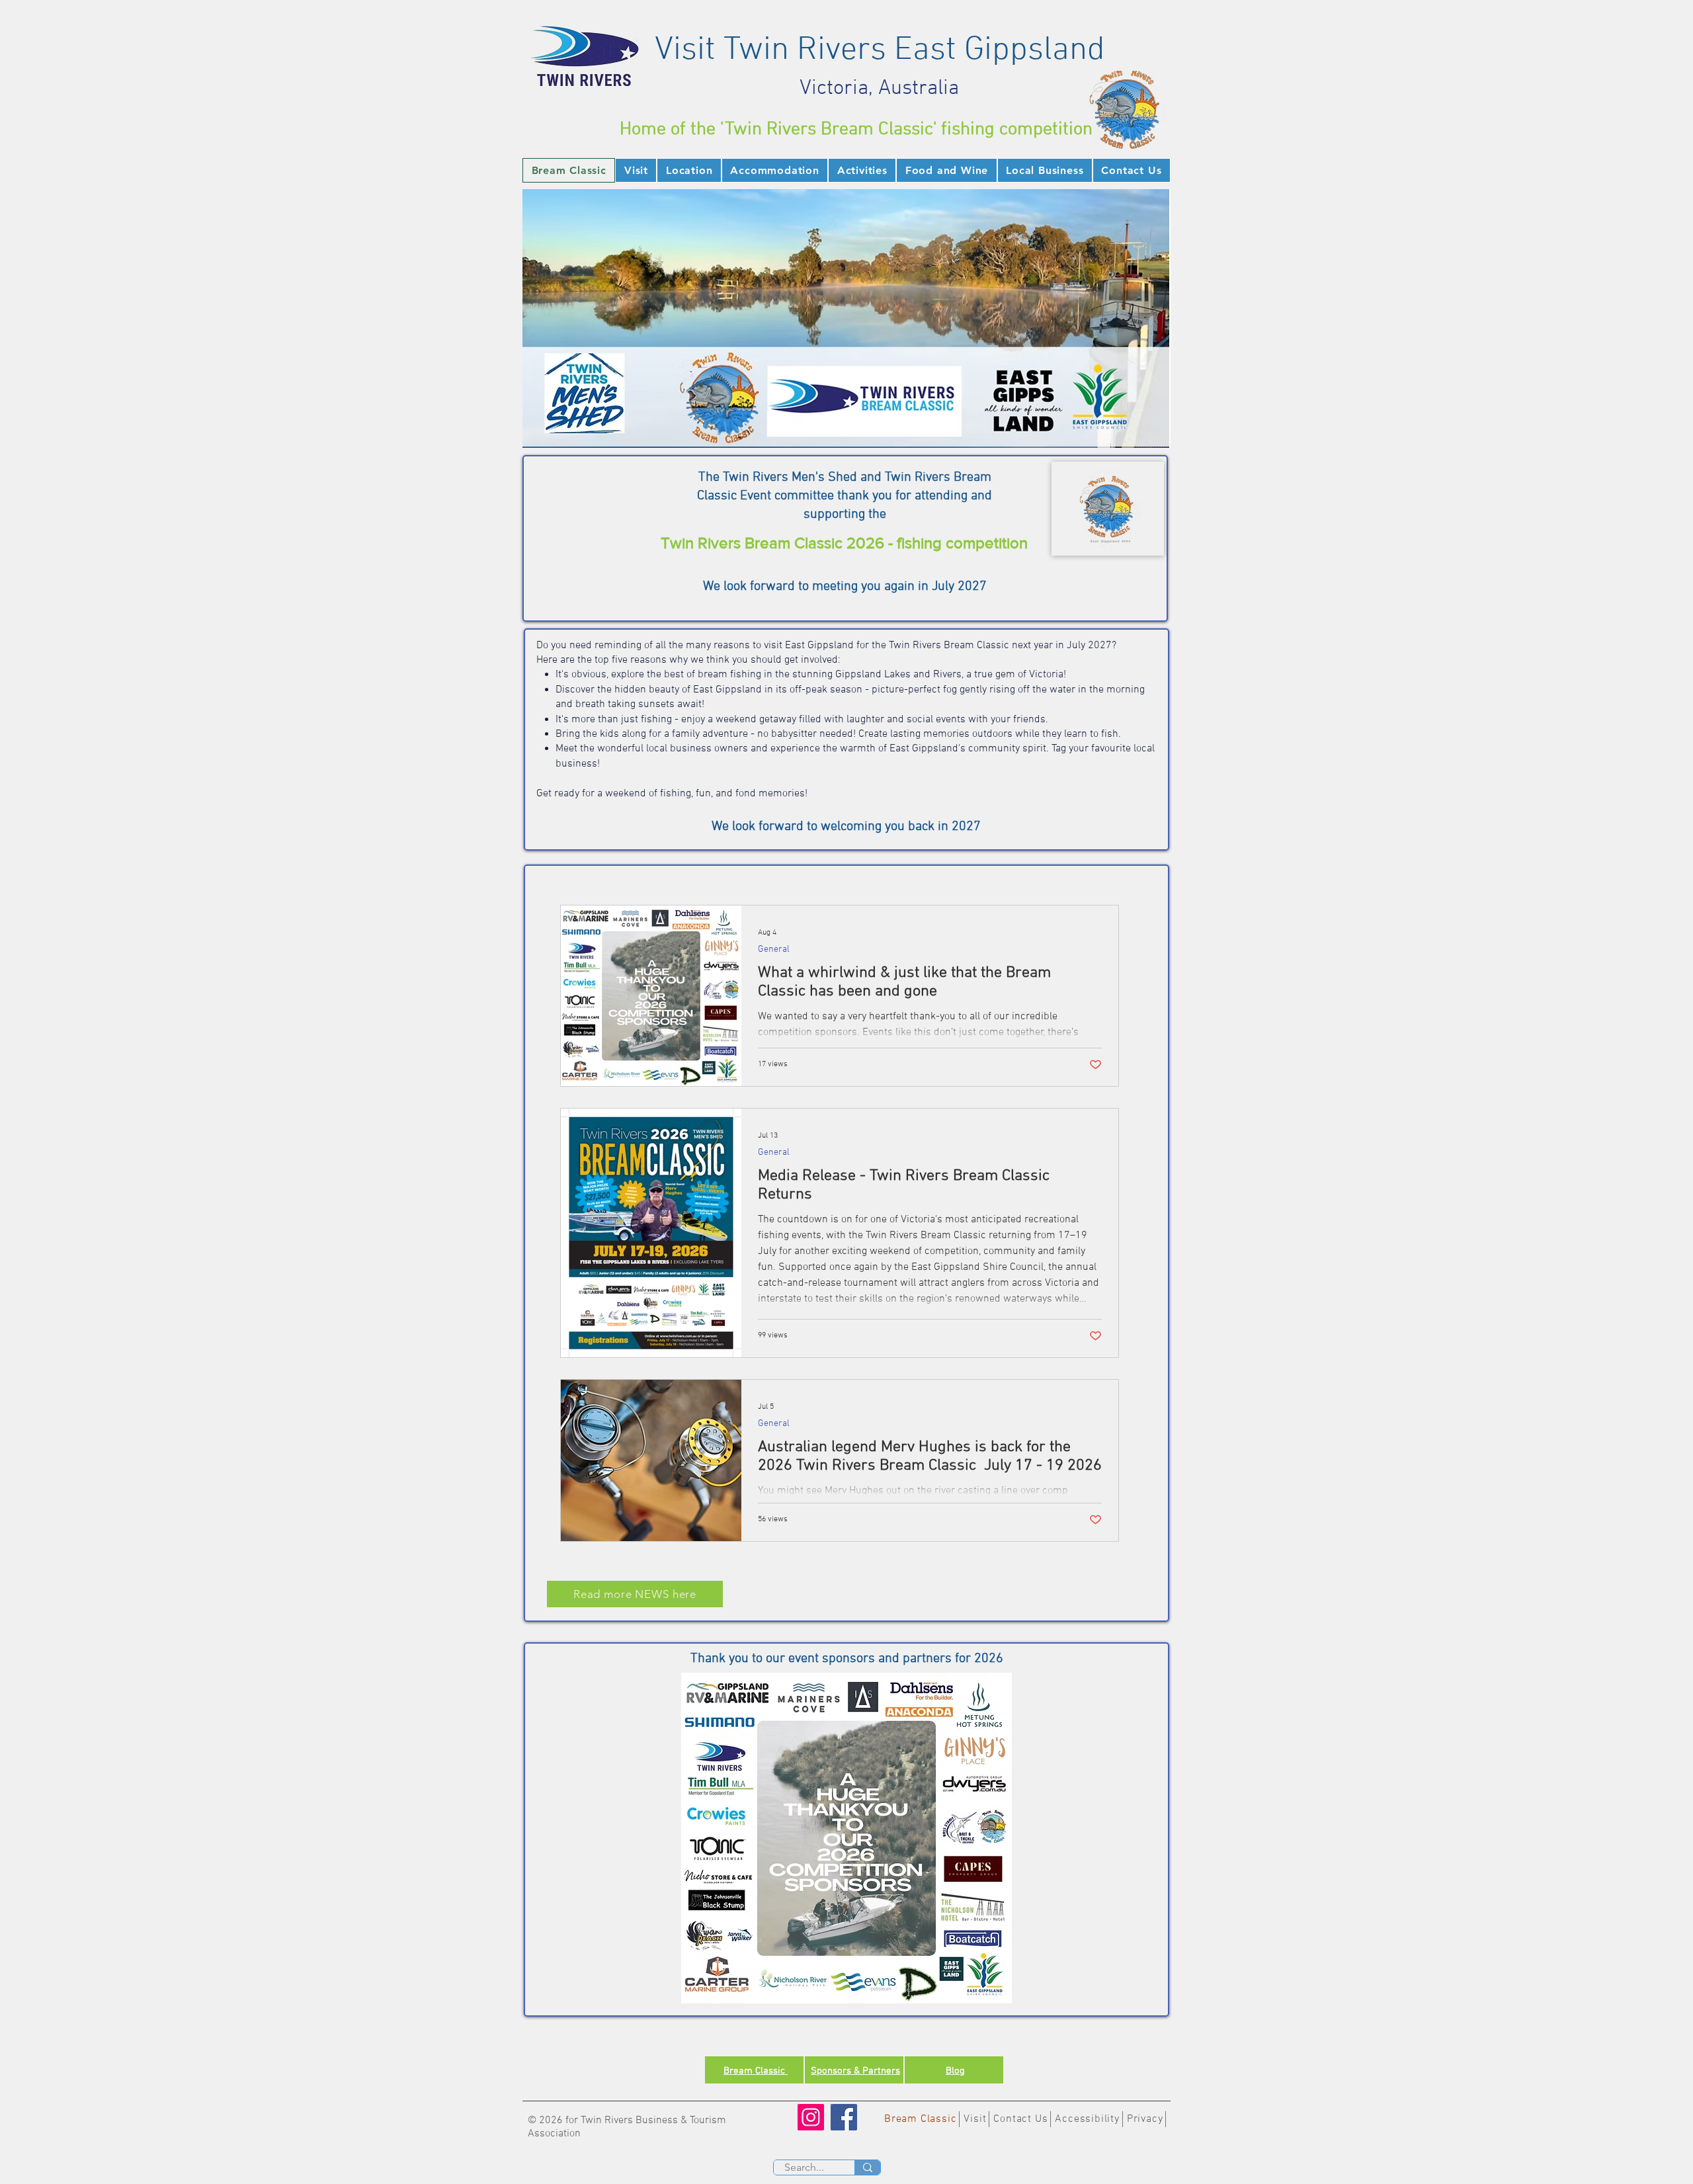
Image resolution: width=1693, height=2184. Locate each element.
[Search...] (867, 2167)
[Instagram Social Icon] (811, 2117)
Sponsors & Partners (855, 2071)
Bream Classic (756, 2071)
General (774, 949)
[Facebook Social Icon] (844, 2117)
